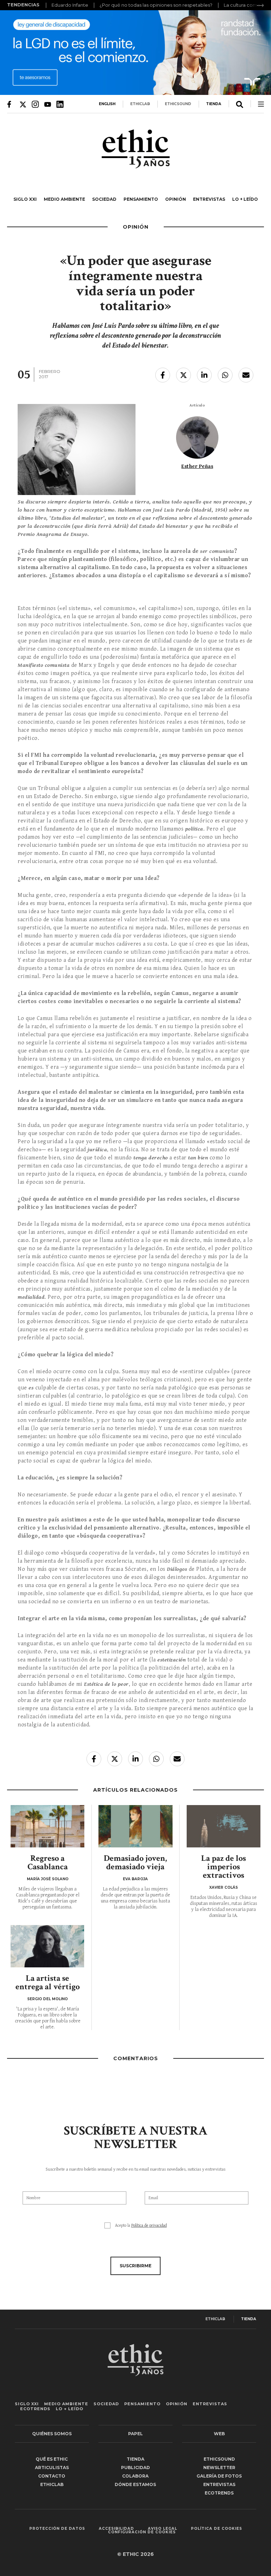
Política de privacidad (149, 2225)
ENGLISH (107, 104)
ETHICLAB (140, 104)
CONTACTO (52, 2476)
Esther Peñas (197, 466)
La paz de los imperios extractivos (224, 1867)
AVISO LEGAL (162, 2529)
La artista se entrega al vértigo (48, 1982)
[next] (260, 5)
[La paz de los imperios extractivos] (224, 1826)
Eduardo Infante (70, 5)
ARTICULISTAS (52, 2468)
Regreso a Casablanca (48, 1862)
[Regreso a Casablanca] (47, 1826)
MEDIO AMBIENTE (64, 199)
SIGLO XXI (25, 199)
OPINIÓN (176, 199)
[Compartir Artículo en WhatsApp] (225, 375)
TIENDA (214, 104)
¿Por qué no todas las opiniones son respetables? (156, 5)
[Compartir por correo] (246, 375)
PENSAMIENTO (141, 199)
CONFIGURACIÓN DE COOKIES (142, 2532)
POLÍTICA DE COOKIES (216, 2529)
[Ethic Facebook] (11, 104)
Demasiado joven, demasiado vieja (135, 1862)
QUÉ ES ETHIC (52, 2459)
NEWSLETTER (219, 2468)
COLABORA (135, 2476)
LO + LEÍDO (245, 199)
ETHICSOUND (178, 104)
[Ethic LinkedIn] (60, 104)
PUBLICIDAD (135, 2468)
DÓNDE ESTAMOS (135, 2484)
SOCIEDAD (104, 199)
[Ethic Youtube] (48, 104)
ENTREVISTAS (209, 199)
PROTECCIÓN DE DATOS (57, 2529)
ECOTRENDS (35, 2409)
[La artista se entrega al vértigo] (47, 1946)
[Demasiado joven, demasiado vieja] (135, 1826)
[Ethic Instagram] (35, 104)
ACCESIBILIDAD (116, 2529)
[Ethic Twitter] (23, 104)
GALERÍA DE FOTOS (219, 2476)
